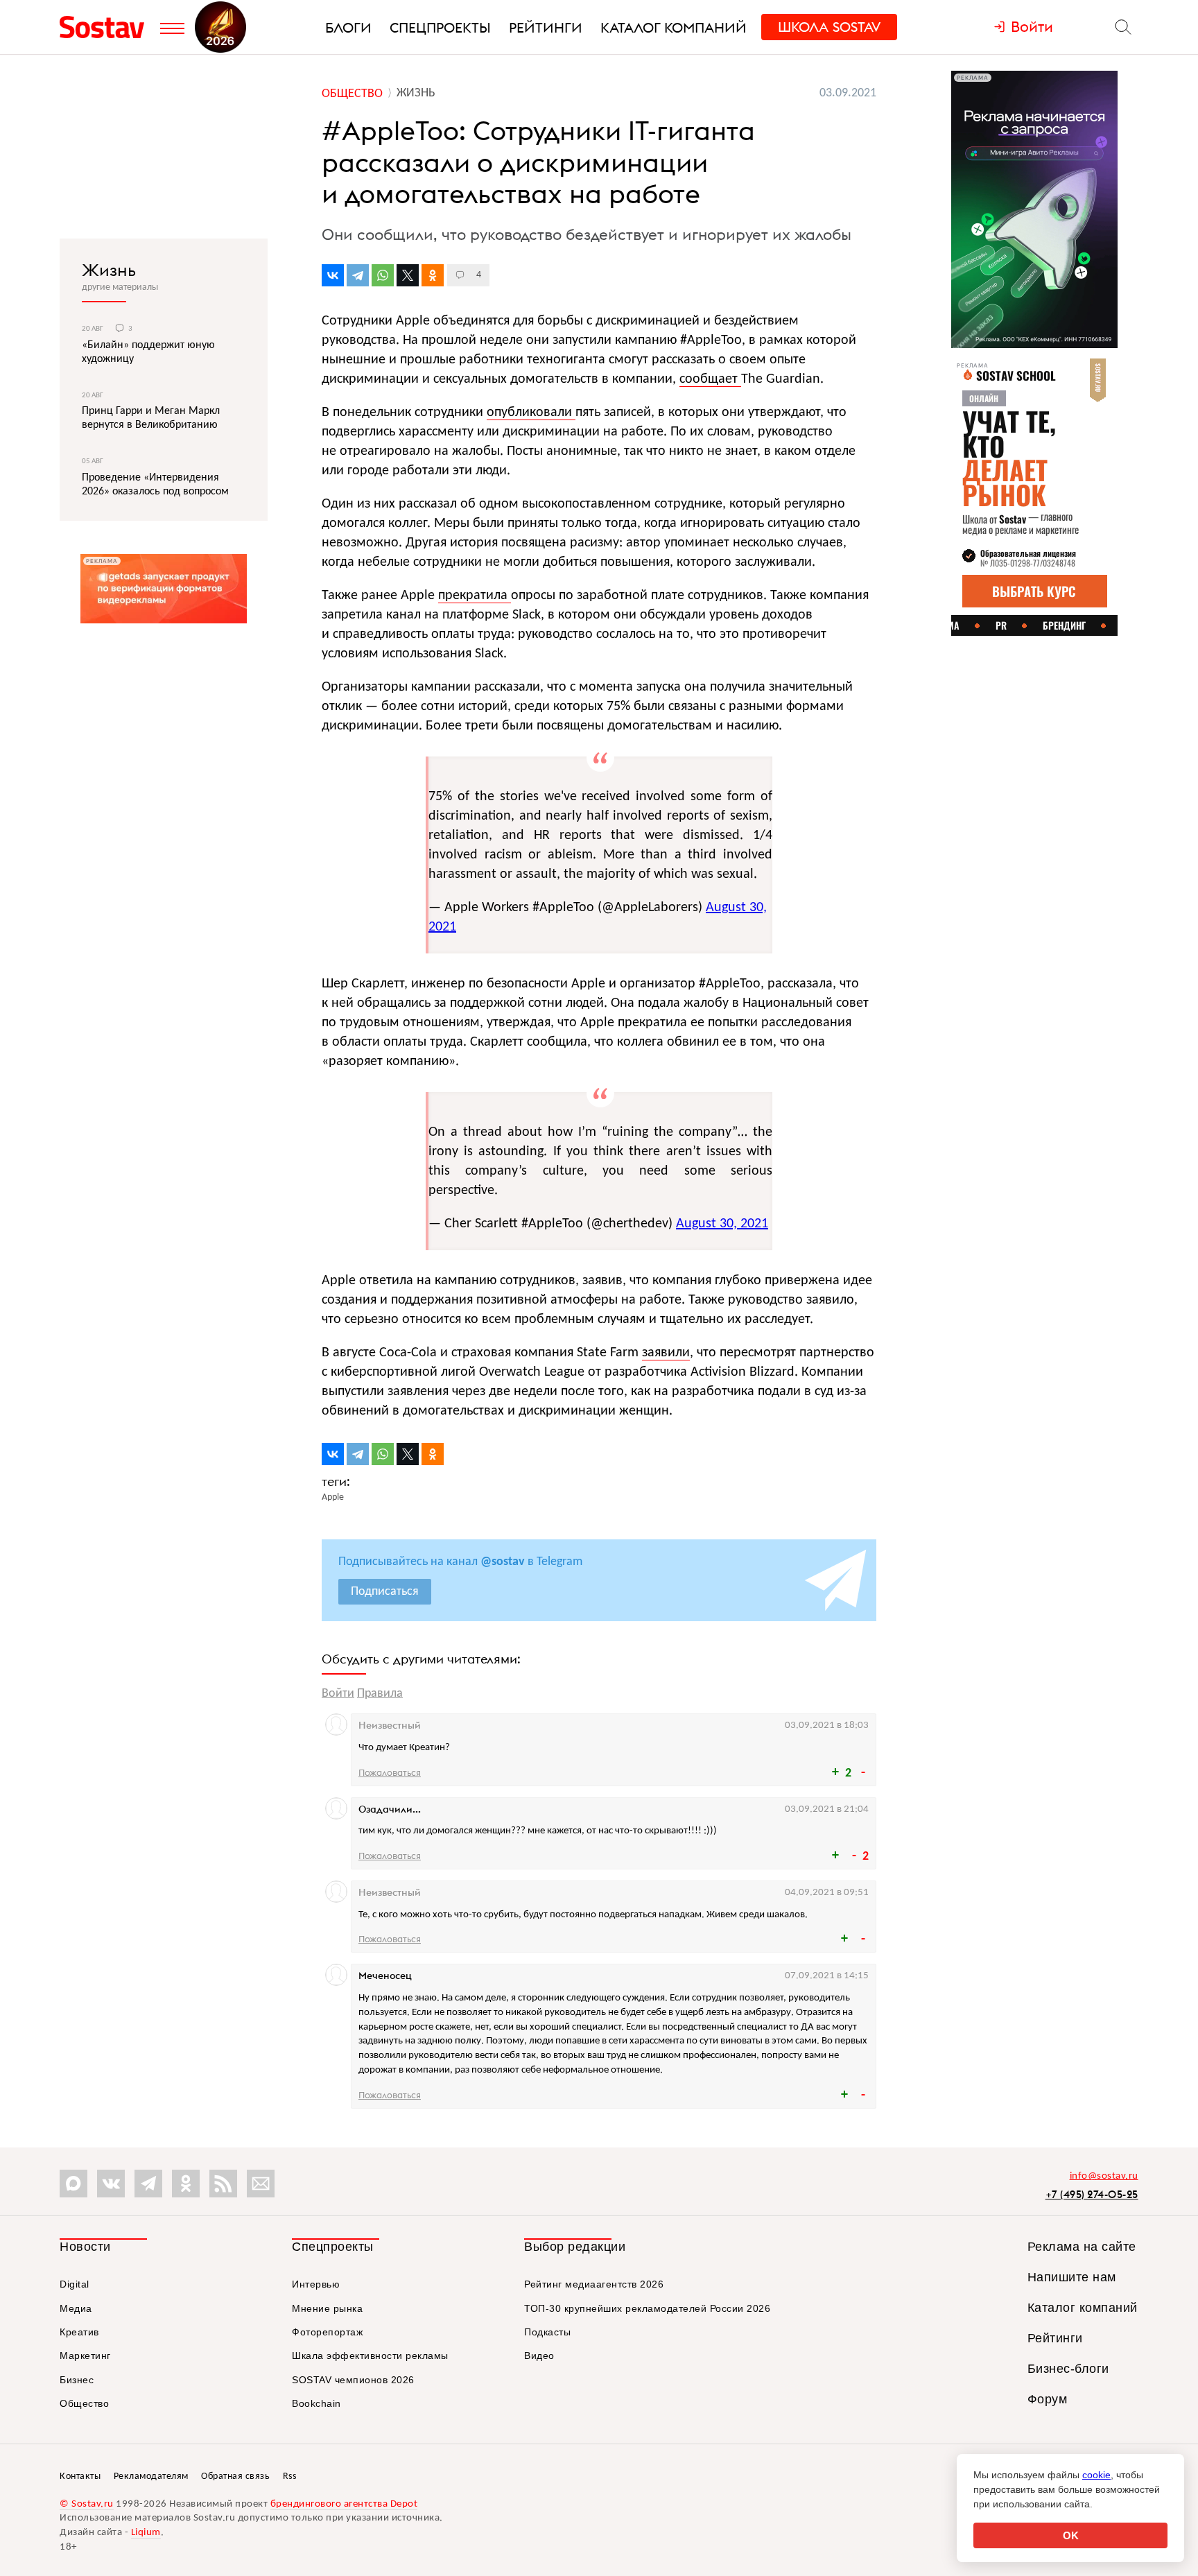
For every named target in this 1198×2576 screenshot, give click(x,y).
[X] (408, 275)
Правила (380, 1694)
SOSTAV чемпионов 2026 (353, 2380)
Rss (290, 2476)
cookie (1096, 2475)
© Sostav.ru (87, 2504)
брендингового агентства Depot (344, 2504)
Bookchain (316, 2403)
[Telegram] (358, 275)
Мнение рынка (327, 2308)
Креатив (79, 2332)
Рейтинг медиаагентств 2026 (594, 2284)
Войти (338, 1694)
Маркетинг (85, 2355)
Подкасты (547, 2332)
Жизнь (109, 270)
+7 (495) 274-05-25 (1092, 2194)
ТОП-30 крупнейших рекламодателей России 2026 (647, 2308)
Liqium (146, 2533)
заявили (666, 1353)
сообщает (710, 379)
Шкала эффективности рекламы (370, 2355)
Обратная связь (235, 2476)
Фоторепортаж (327, 2332)
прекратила (475, 596)
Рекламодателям (151, 2476)
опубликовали (531, 413)
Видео (539, 2355)
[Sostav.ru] (106, 27)
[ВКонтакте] (333, 275)
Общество (84, 2403)
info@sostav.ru (1104, 2176)
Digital (75, 2284)
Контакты (80, 2476)
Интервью (316, 2284)
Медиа (76, 2308)
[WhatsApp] (383, 275)
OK (1071, 2535)
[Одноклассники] (433, 275)
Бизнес (77, 2380)
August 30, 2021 (722, 1224)
